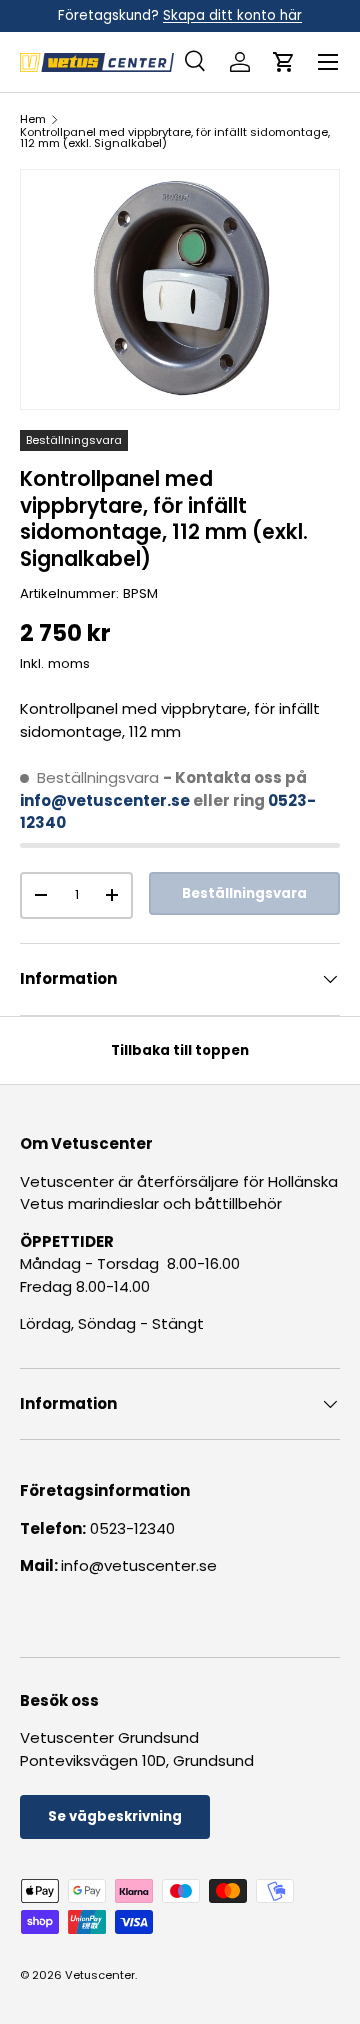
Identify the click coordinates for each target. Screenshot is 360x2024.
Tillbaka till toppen (180, 1050)
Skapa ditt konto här (232, 15)
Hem (33, 119)
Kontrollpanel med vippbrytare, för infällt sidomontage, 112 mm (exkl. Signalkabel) (175, 138)
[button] (284, 62)
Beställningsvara (244, 893)
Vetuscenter (100, 1975)
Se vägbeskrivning (115, 1816)
